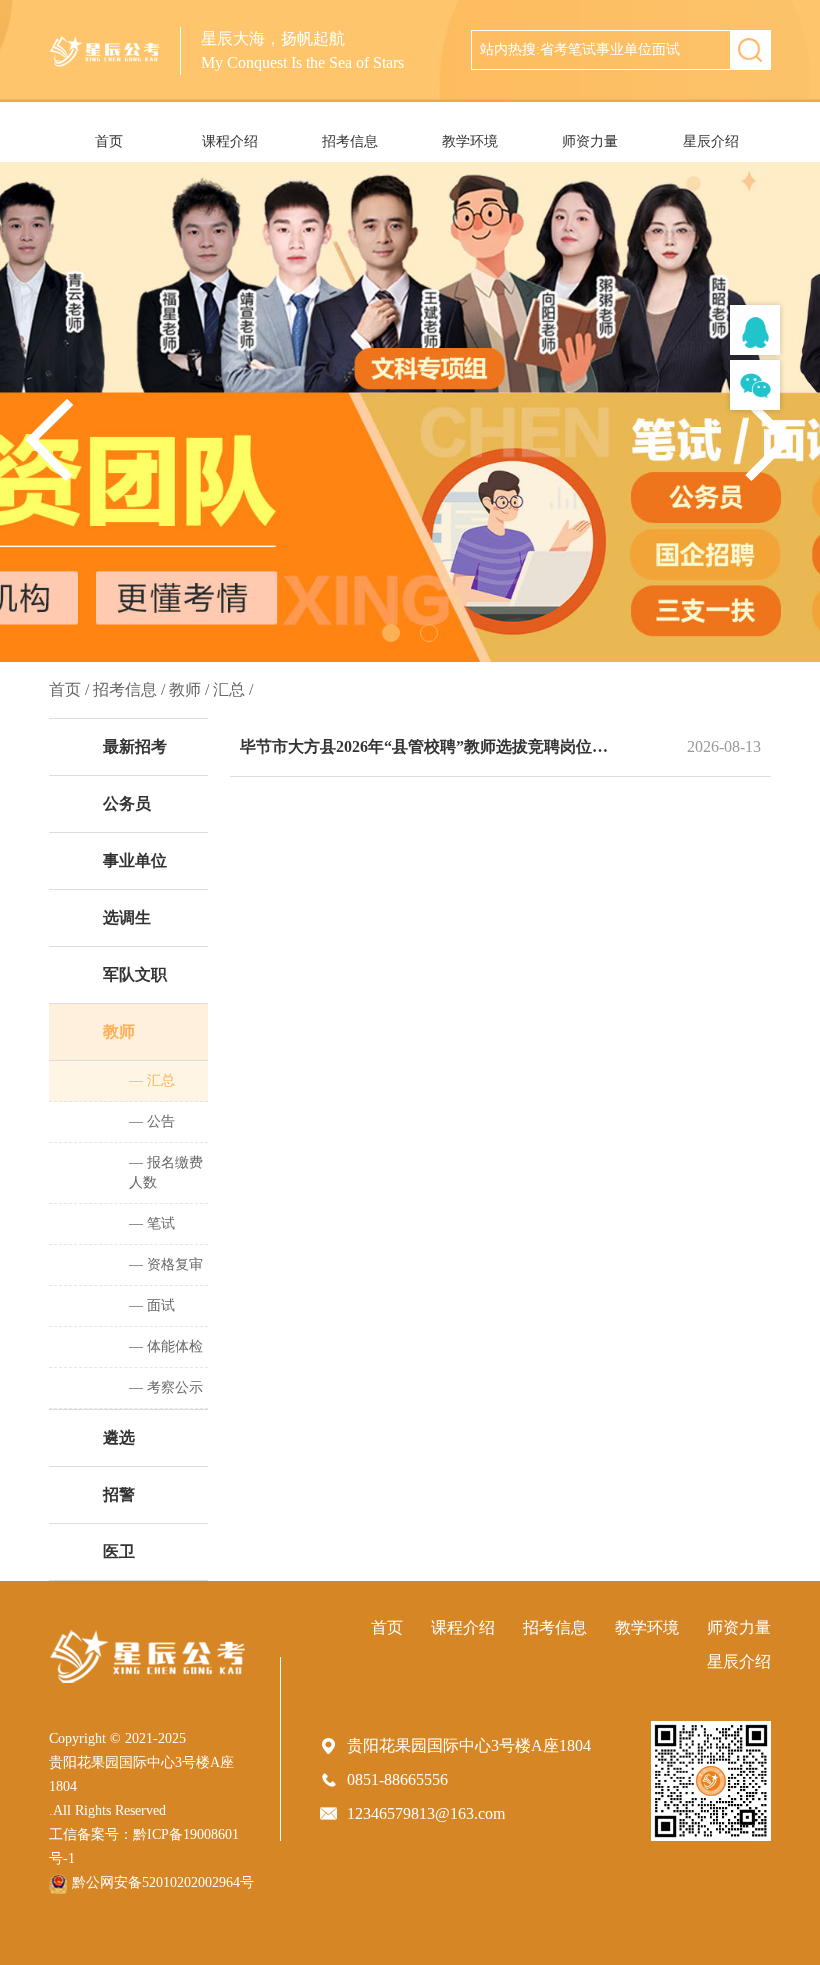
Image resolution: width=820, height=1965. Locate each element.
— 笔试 (152, 1223)
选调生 (127, 917)
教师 (119, 1031)
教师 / (189, 689)
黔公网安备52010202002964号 (163, 1882)
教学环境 (470, 141)
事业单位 (135, 860)
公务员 (127, 803)
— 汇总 (152, 1080)
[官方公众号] (755, 385)
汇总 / (233, 689)
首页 (109, 141)
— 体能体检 (166, 1346)
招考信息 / (129, 689)
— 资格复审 (166, 1264)
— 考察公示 (166, 1387)
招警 (119, 1494)
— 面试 (152, 1305)
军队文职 (135, 974)
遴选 (119, 1437)
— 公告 (152, 1121)
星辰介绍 (711, 141)
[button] (770, 440)
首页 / (69, 689)
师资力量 (590, 141)
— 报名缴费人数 (166, 1172)
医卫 (119, 1551)
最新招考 (135, 746)
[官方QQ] (755, 330)
